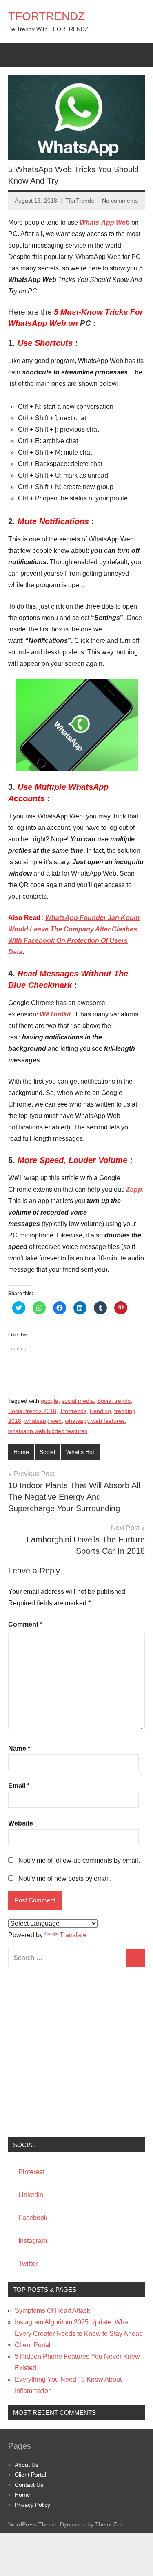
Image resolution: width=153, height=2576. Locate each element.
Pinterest (31, 2172)
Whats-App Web (105, 222)
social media (78, 1401)
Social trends (114, 1401)
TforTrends (80, 201)
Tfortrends (73, 1411)
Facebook (33, 2218)
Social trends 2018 (32, 1411)
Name (19, 1748)
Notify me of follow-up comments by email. (79, 1860)
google (50, 1401)
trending (100, 1411)
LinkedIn (31, 2195)
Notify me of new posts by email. (65, 1878)
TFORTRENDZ (47, 16)
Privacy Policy (32, 2505)
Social (47, 1452)
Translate (73, 1935)
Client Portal (33, 2345)
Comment (25, 1624)
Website (21, 1823)
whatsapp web (43, 1421)
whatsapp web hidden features (48, 1431)
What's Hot (80, 1452)
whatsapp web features (95, 1421)
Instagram (33, 2241)
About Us (27, 2465)
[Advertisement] (76, 2052)
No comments (120, 201)
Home (21, 1452)
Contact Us (29, 2485)
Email (19, 1786)
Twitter (28, 2264)
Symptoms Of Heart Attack (52, 2311)
